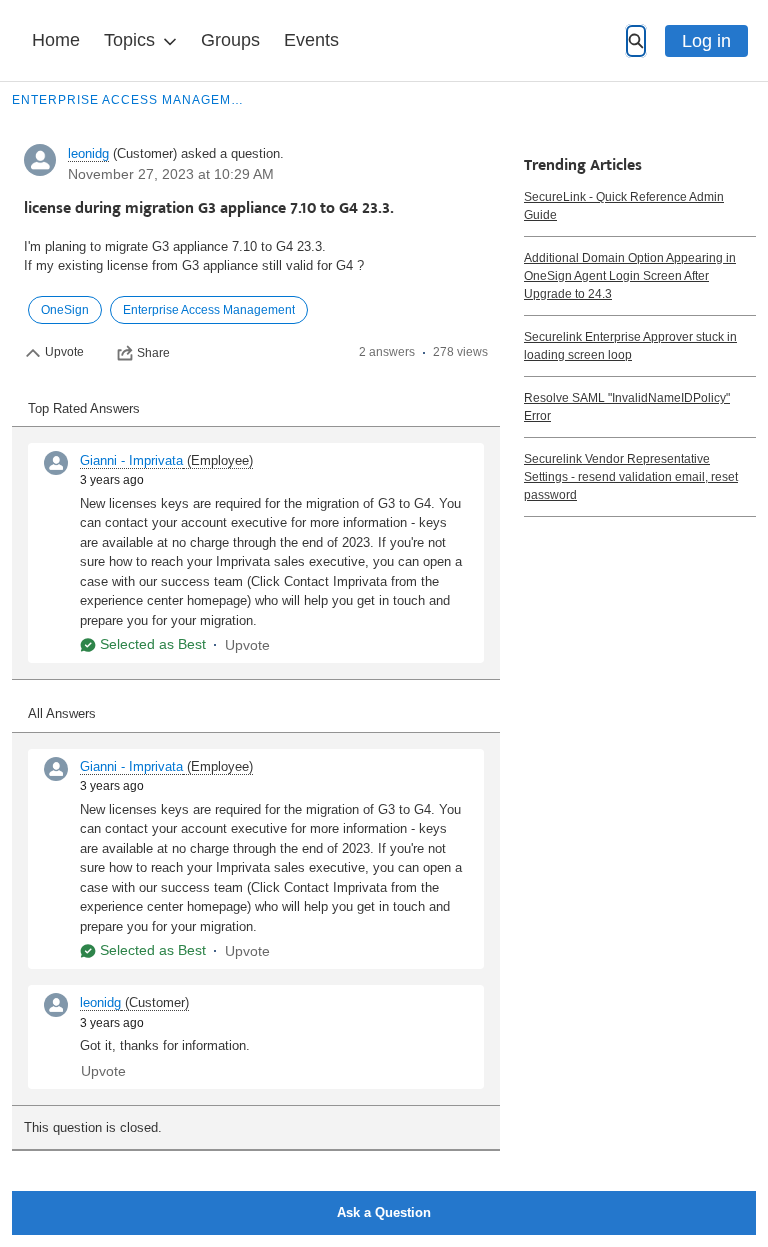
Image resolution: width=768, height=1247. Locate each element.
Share (153, 353)
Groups (230, 40)
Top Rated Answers (84, 408)
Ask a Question (384, 1212)
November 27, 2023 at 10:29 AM (171, 174)
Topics (129, 40)
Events (311, 40)
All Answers (62, 713)
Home (56, 40)
